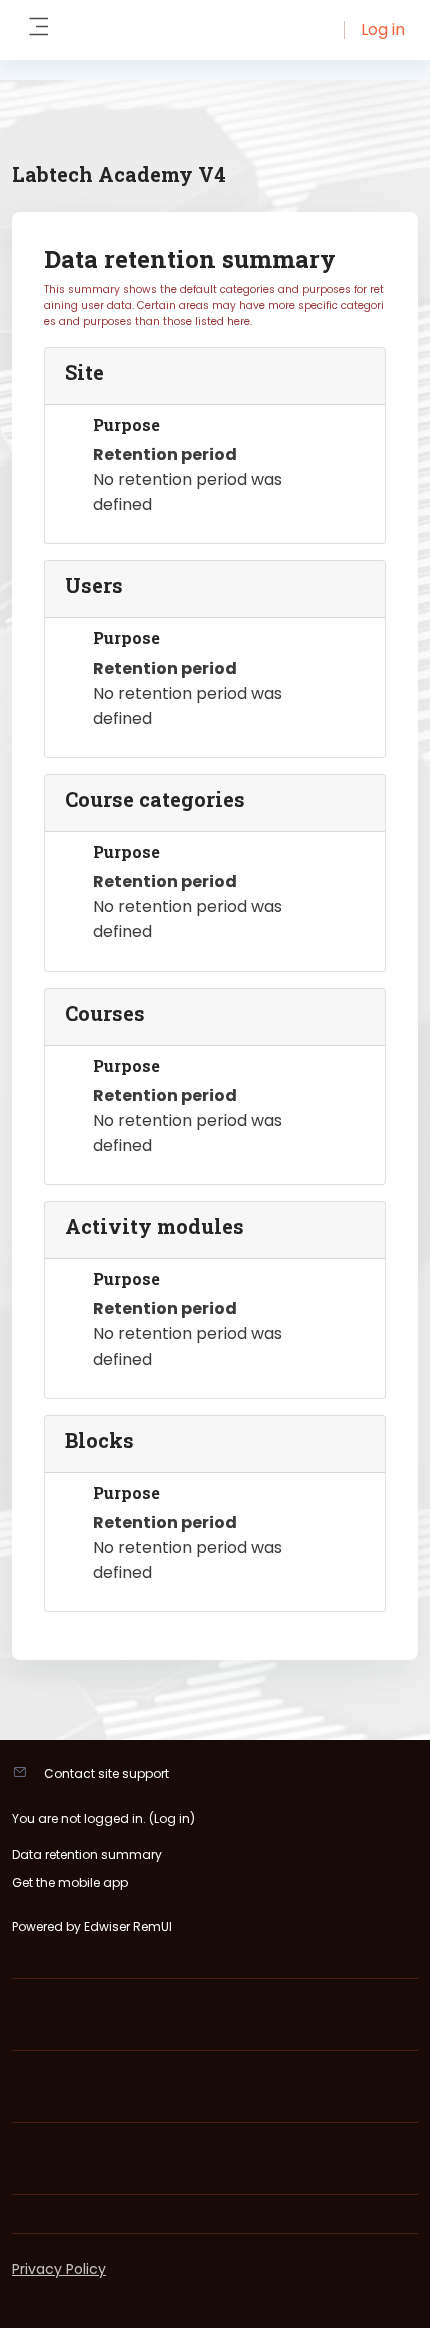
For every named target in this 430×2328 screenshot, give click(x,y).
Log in (383, 29)
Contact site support (106, 1773)
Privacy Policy (59, 2269)
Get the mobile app (70, 1882)
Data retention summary (87, 1854)
